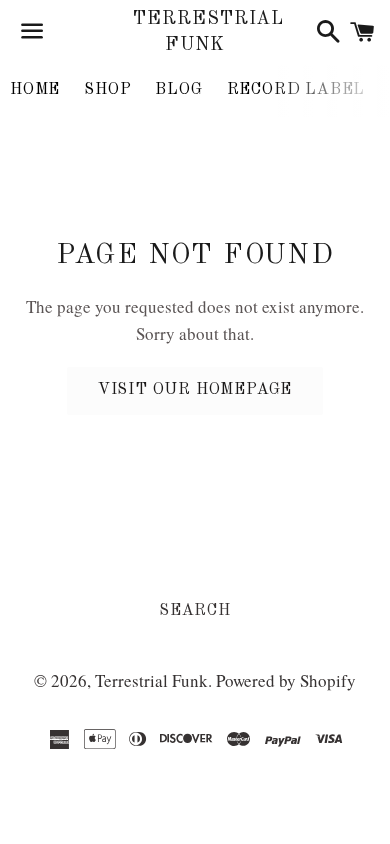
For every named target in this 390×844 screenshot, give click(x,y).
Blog (178, 90)
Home (35, 90)
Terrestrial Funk (194, 31)
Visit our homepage (195, 390)
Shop (107, 90)
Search (195, 611)
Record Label (296, 90)
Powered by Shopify (286, 680)
